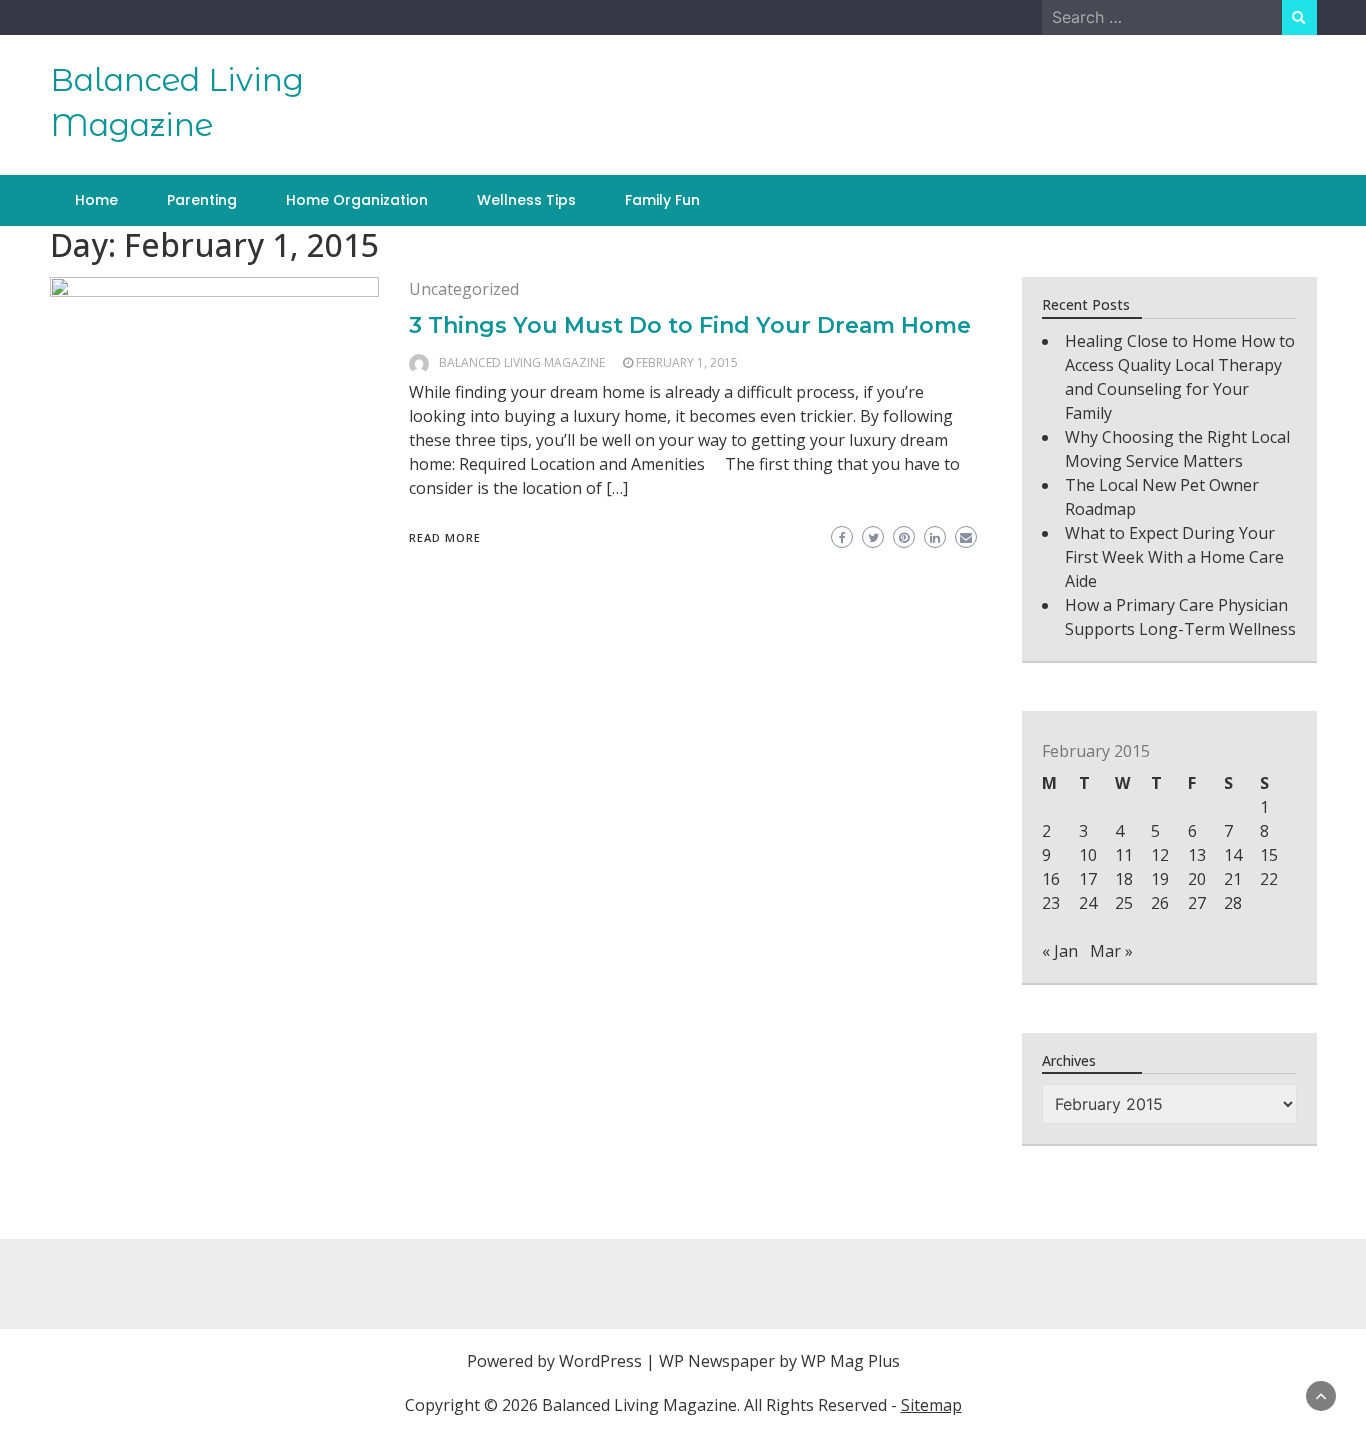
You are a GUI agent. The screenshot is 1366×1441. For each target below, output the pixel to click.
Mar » (1111, 951)
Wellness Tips (526, 200)
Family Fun (662, 200)
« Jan (1060, 951)
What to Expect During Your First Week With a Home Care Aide (1174, 557)
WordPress (600, 1361)
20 (1197, 879)
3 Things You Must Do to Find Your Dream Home (690, 325)
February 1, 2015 (687, 362)
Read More (445, 537)
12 (1160, 855)
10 (1088, 855)
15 (1269, 855)
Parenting (202, 200)
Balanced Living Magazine (522, 362)
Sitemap (931, 1405)
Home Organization (357, 200)
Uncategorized (464, 289)
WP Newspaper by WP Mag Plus (779, 1361)
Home (96, 200)
